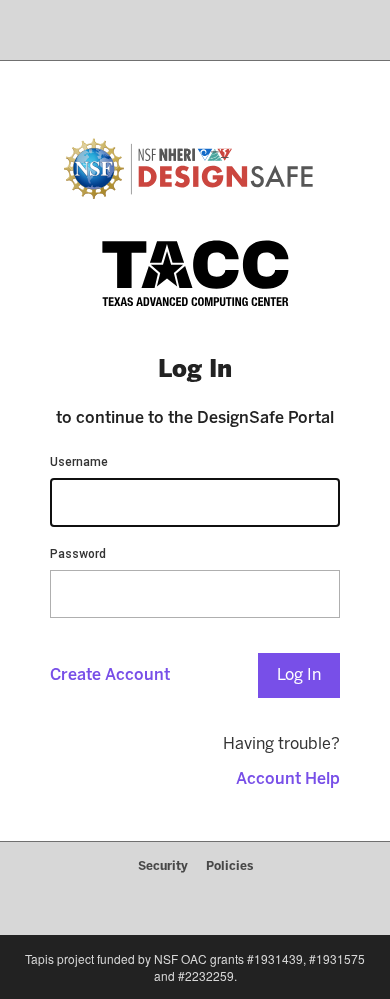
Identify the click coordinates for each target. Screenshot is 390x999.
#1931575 (337, 958)
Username (79, 462)
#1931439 (275, 958)
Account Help (288, 778)
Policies (229, 866)
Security (163, 866)
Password (78, 554)
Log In (299, 674)
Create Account (110, 674)
